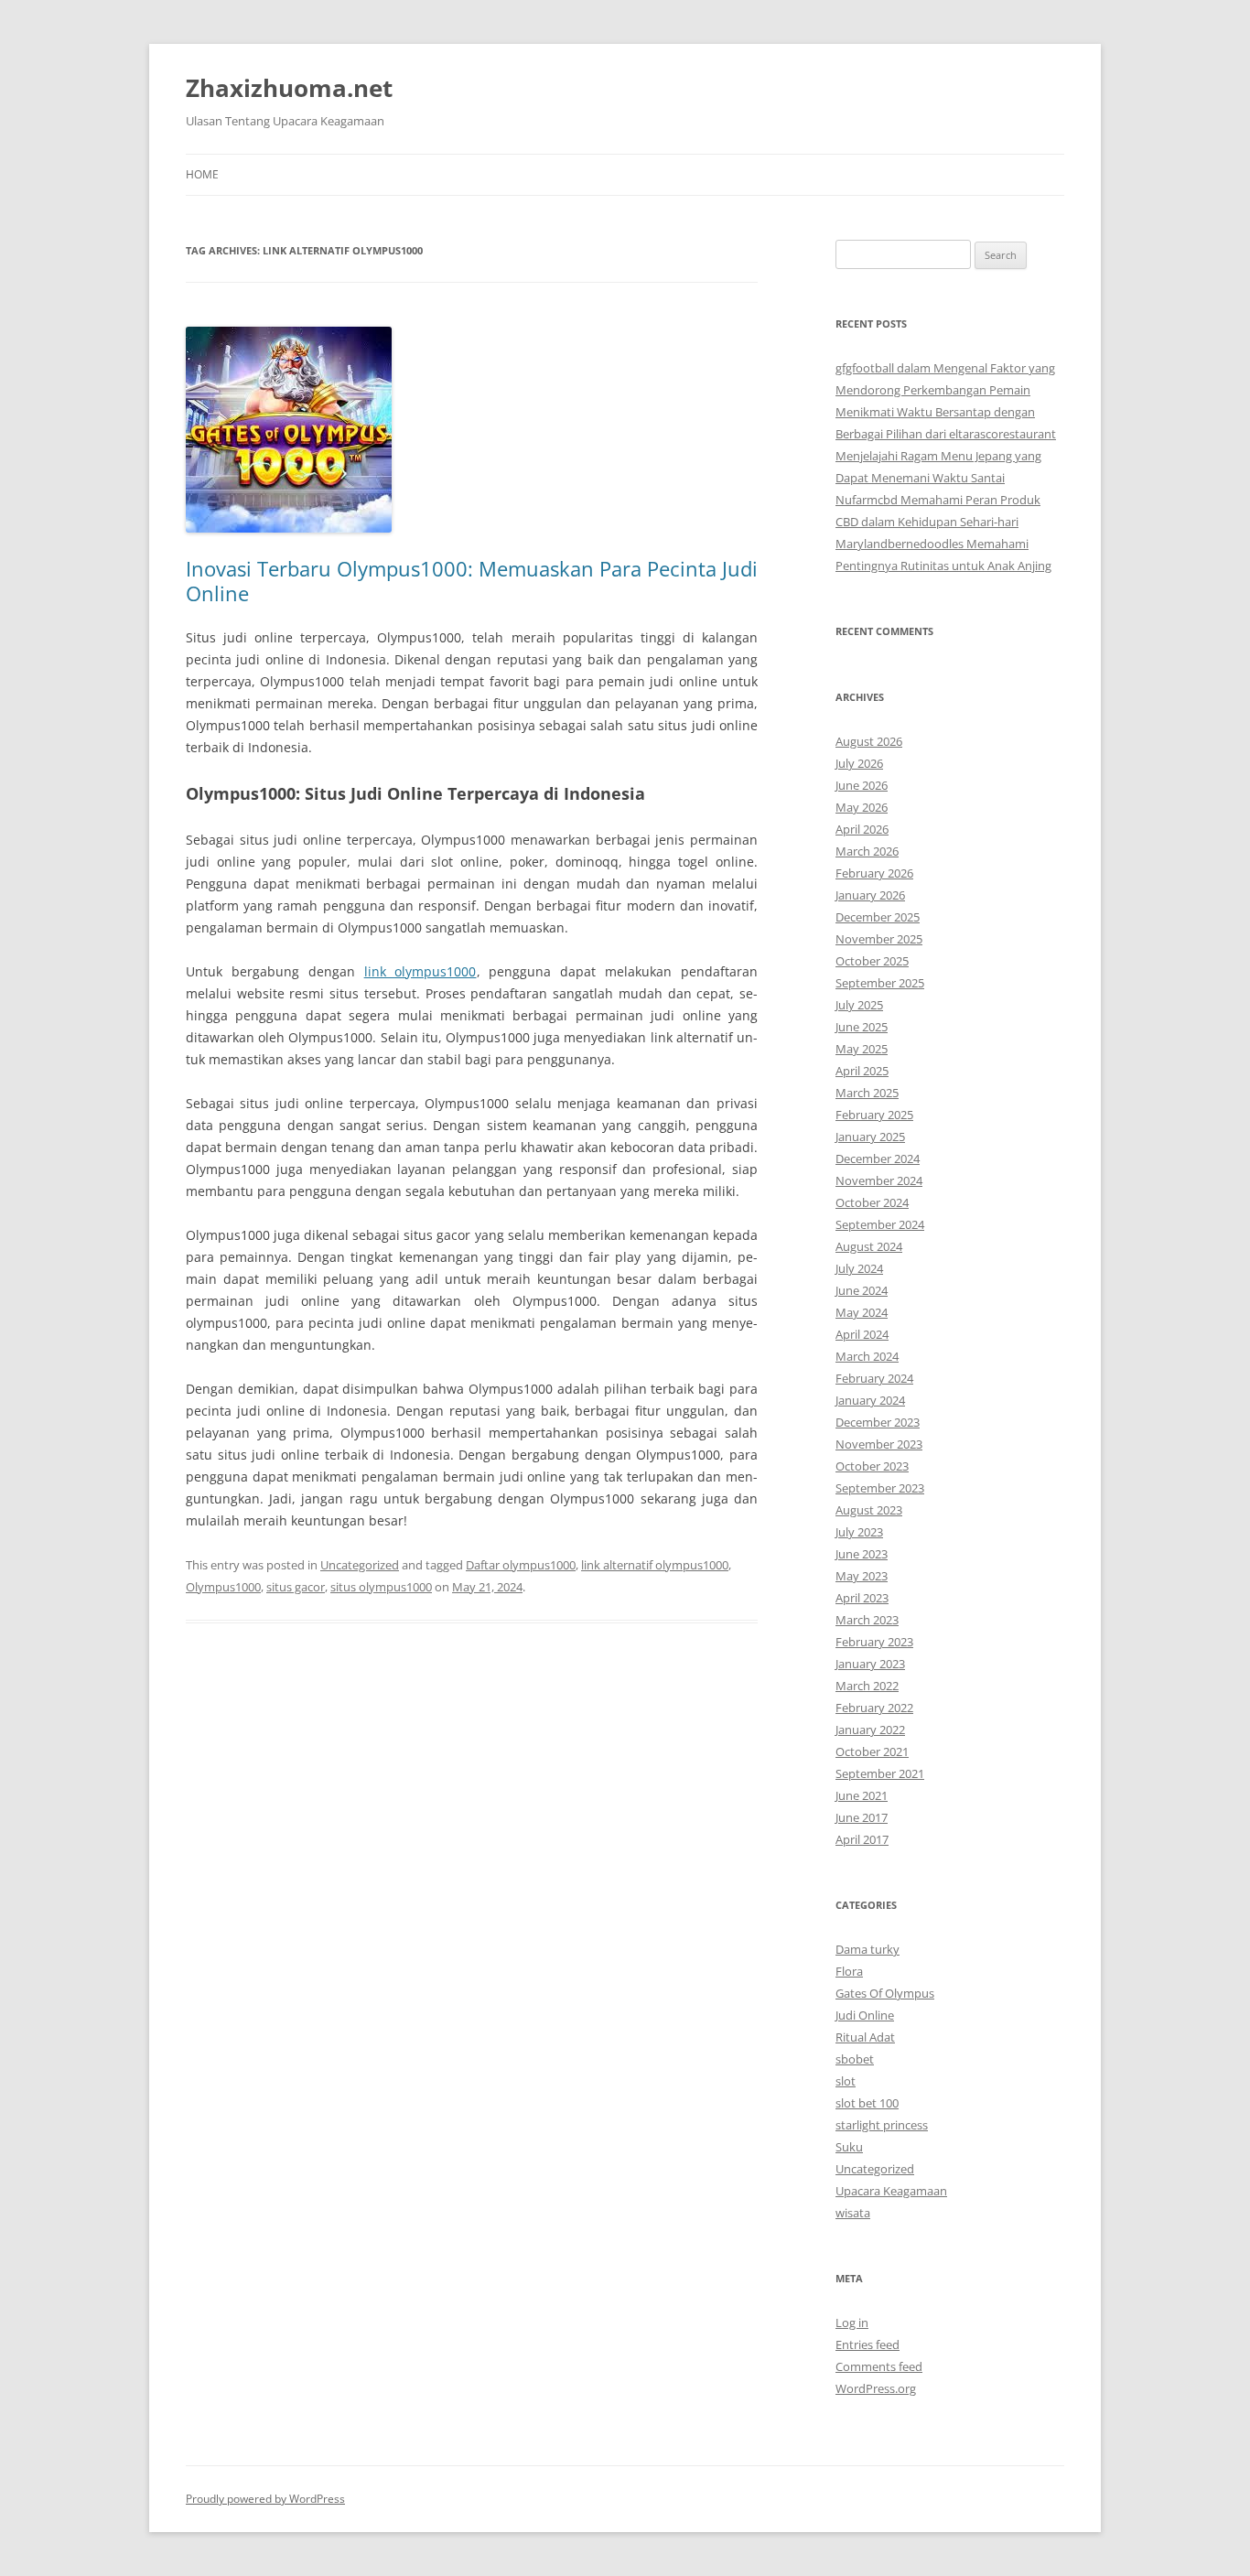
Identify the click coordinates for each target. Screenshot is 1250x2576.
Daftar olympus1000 (521, 1565)
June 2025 (862, 1027)
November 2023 (879, 1444)
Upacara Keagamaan (891, 2191)
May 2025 (862, 1049)
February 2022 (874, 1708)
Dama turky (867, 1949)
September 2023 (880, 1488)
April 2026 (862, 829)
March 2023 (867, 1620)
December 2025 (878, 917)
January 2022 (870, 1730)
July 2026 (859, 763)
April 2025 (862, 1071)
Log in (852, 2323)
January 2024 (870, 1400)
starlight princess (882, 2125)
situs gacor (296, 1587)
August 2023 (869, 1510)
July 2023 (859, 1532)
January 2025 (870, 1137)
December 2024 (878, 1159)
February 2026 (874, 873)
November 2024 (879, 1180)
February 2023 (874, 1642)
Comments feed (879, 2366)
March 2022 (867, 1686)
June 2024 (862, 1290)
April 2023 (862, 1598)
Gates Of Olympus (885, 1993)
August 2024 (869, 1246)
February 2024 (874, 1378)
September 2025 (880, 983)
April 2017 (862, 1839)
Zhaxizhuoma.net (289, 88)
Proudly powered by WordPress (265, 2499)
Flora (849, 1971)
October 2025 (872, 961)
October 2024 (872, 1202)
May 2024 (862, 1312)
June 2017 (862, 1817)
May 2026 (862, 807)
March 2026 (867, 851)
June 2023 (862, 1554)
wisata (853, 2213)
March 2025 (867, 1093)
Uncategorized (360, 1565)
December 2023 (878, 1422)
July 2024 (859, 1268)
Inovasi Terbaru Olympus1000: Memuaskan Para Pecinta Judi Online (472, 580)
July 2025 (859, 1005)
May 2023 (862, 1576)
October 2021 (872, 1751)
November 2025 (879, 939)
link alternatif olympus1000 (655, 1565)
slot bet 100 (867, 2103)
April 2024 (862, 1334)
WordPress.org (876, 2388)
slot (846, 2081)
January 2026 (870, 895)
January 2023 (870, 1664)
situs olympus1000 (381, 1587)
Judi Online (865, 2015)
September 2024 (880, 1224)
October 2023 (872, 1466)
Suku (849, 2147)
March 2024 (867, 1356)
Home (202, 174)
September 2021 (880, 1773)
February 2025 (874, 1115)
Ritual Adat (865, 2037)
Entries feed (867, 2344)
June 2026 (862, 785)
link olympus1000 (420, 971)
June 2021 (862, 1795)
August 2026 (869, 741)
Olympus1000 (223, 1587)
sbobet (855, 2059)
